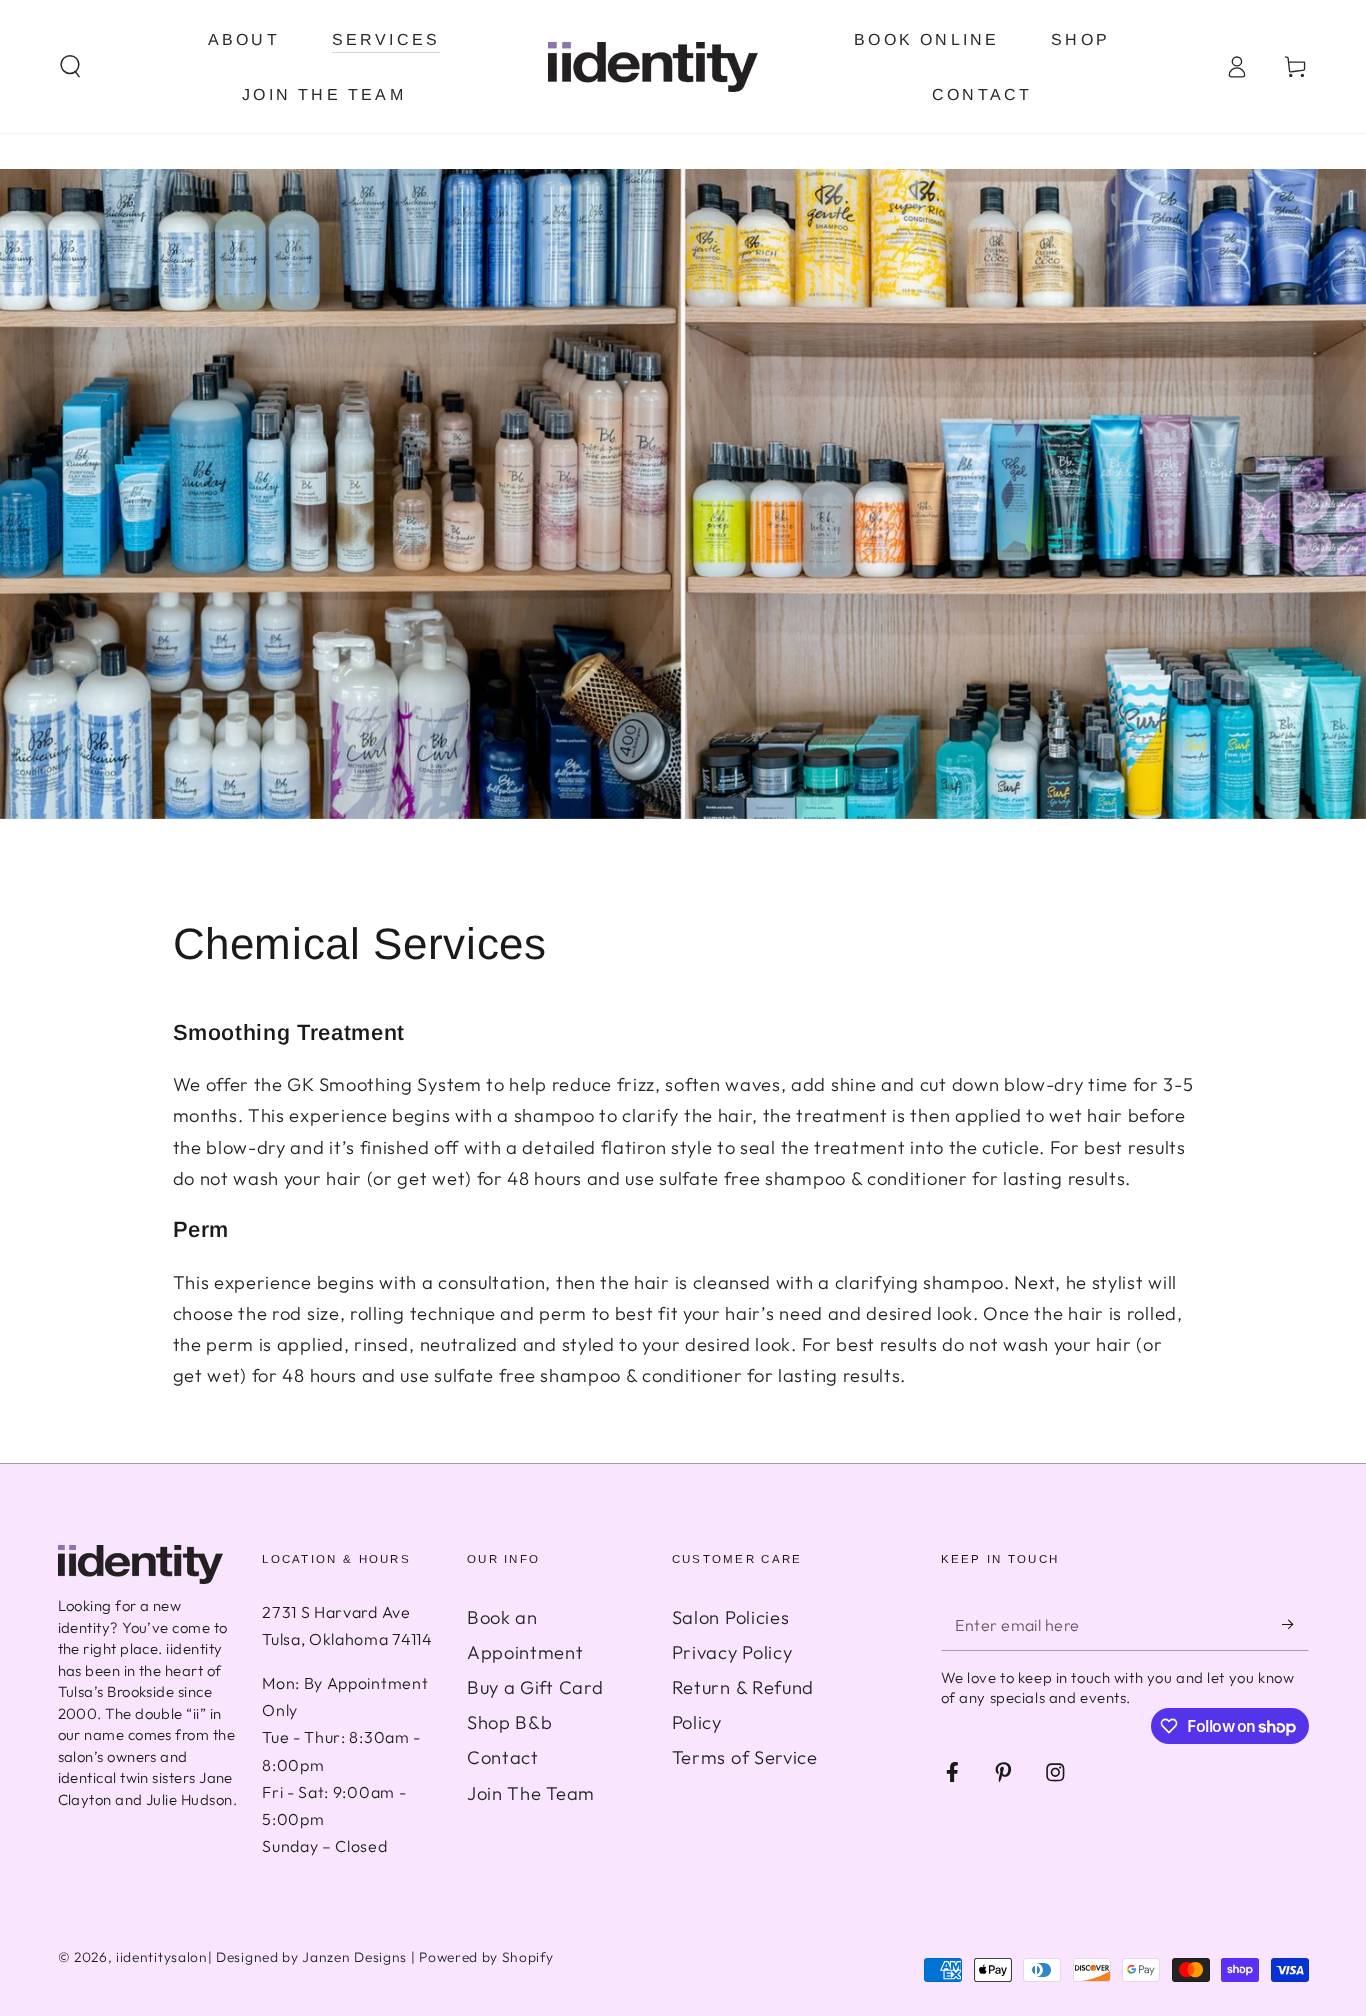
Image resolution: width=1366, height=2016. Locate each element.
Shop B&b (510, 1722)
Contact (503, 1757)
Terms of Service (745, 1757)
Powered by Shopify (486, 1957)
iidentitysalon (162, 1957)
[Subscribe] (1295, 1624)
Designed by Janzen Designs (311, 1957)
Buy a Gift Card (535, 1687)
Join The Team (531, 1793)
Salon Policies (731, 1617)
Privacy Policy (732, 1652)
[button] (70, 66)
